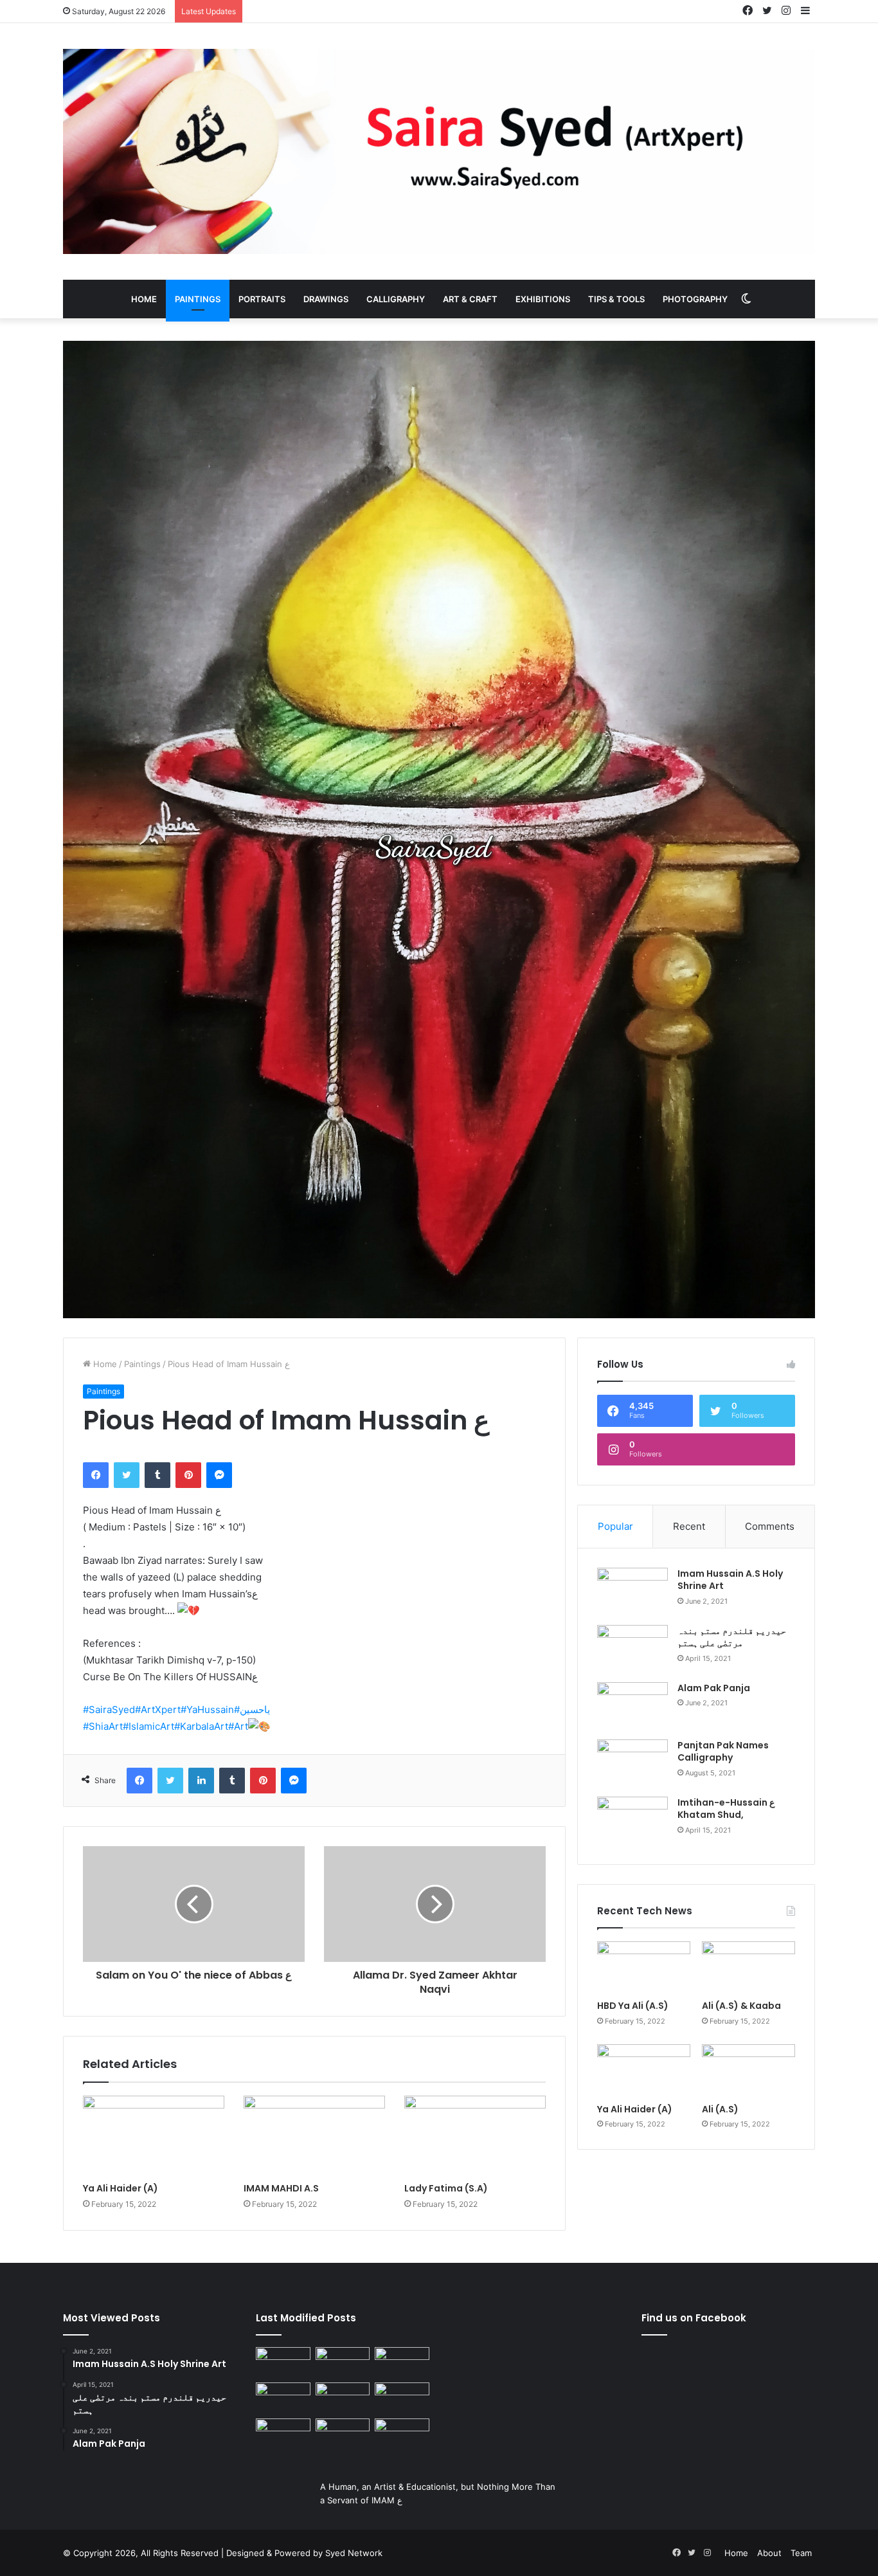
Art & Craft (470, 299)
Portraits (262, 299)
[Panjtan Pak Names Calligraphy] (632, 1764)
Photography (695, 299)
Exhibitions (543, 299)
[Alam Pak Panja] (632, 1706)
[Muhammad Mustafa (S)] (402, 2398)
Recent (689, 1526)
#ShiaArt (103, 1726)
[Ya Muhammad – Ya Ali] (343, 2398)
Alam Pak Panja (714, 1688)
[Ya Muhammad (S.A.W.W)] (283, 2398)
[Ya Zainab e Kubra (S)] (343, 2434)
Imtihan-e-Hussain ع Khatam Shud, (726, 1809)
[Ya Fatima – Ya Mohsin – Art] (283, 2363)
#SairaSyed (109, 1710)
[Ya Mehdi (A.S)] (402, 2434)
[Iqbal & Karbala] (283, 2434)
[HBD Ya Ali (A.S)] (644, 1968)
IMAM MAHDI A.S (281, 2188)
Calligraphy (396, 299)
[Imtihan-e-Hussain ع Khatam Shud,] (632, 1821)
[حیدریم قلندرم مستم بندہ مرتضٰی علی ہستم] (632, 1649)
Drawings (326, 299)
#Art (238, 1726)
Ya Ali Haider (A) (121, 2188)
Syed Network (354, 2553)
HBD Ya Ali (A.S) (633, 2006)
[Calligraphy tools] (402, 2363)
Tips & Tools (616, 299)
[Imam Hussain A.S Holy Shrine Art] (632, 1592)
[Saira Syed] (439, 151)
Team (801, 2553)
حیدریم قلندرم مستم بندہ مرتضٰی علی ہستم (732, 1637)
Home (144, 299)
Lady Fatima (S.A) (446, 2188)
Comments (770, 1526)
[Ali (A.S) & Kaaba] (748, 1968)
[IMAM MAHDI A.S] (314, 2136)
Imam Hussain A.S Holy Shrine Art (730, 1580)
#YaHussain (207, 1710)
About (769, 2553)
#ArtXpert (158, 1710)
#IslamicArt (148, 1726)
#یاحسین (252, 1710)
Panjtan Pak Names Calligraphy (723, 1752)
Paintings (198, 299)
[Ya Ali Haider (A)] (154, 2136)
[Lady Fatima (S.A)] (475, 2136)
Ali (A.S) (720, 2109)
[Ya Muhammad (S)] (343, 2363)
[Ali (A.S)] (748, 2071)
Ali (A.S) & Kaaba (741, 2006)
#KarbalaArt (201, 1726)
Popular (615, 1526)
